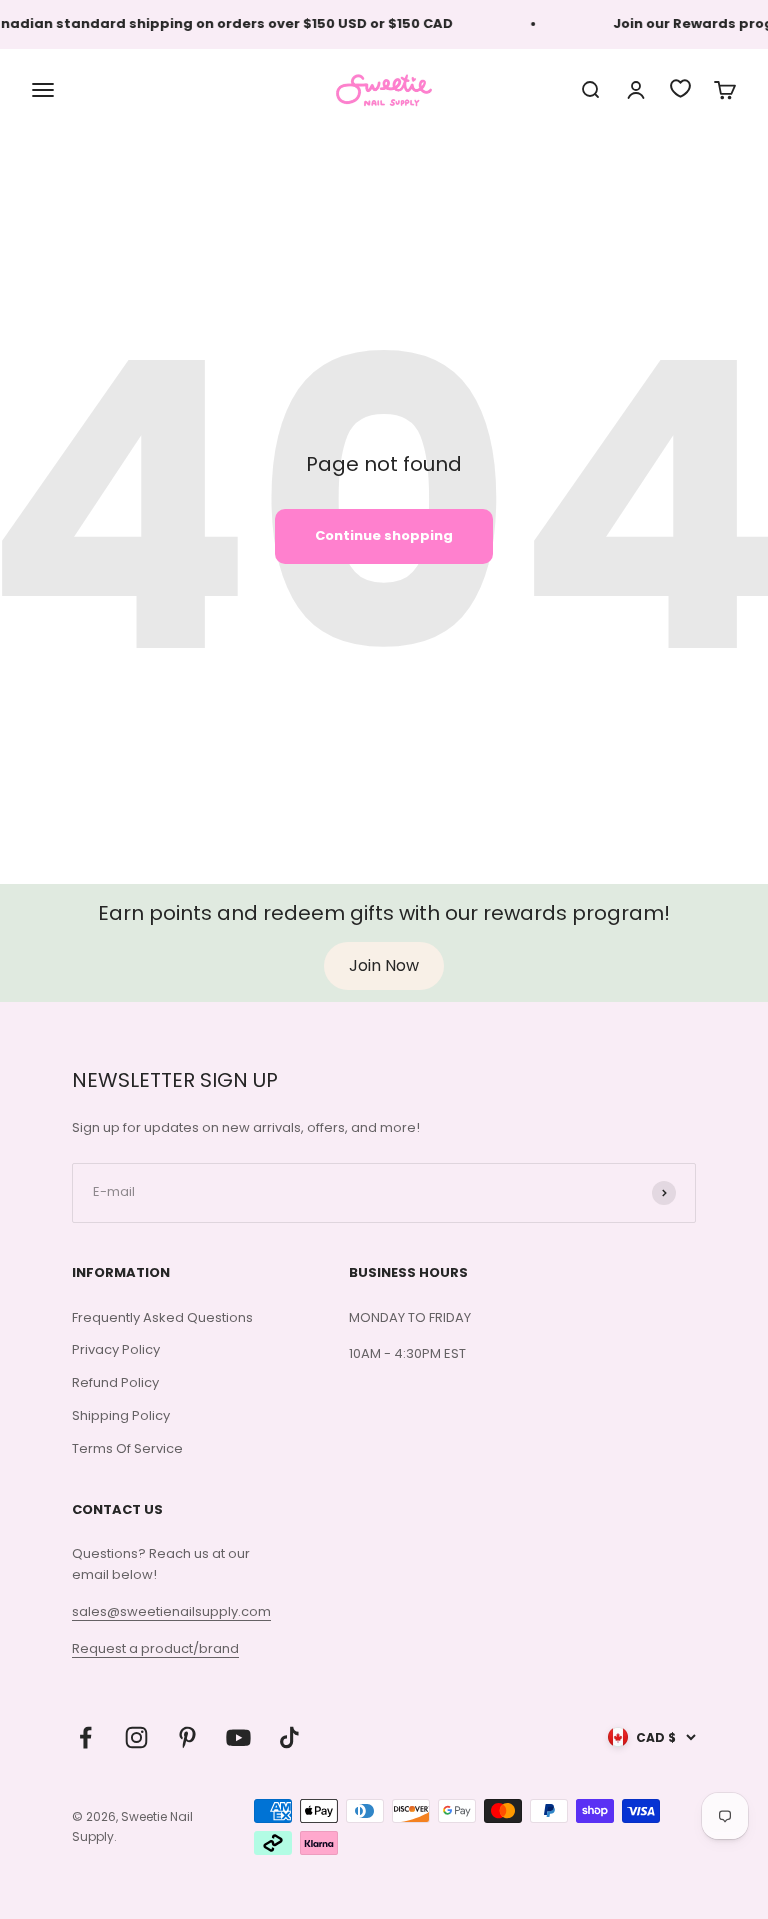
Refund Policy (115, 1382)
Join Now (384, 965)
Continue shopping (384, 535)
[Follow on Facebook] (85, 1737)
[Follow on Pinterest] (187, 1737)
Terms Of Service (127, 1448)
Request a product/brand (155, 1648)
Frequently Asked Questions (162, 1317)
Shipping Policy (121, 1415)
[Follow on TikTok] (289, 1737)
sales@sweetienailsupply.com (171, 1611)
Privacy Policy (116, 1349)
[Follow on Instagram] (136, 1737)
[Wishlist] (680, 88)
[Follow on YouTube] (238, 1737)
